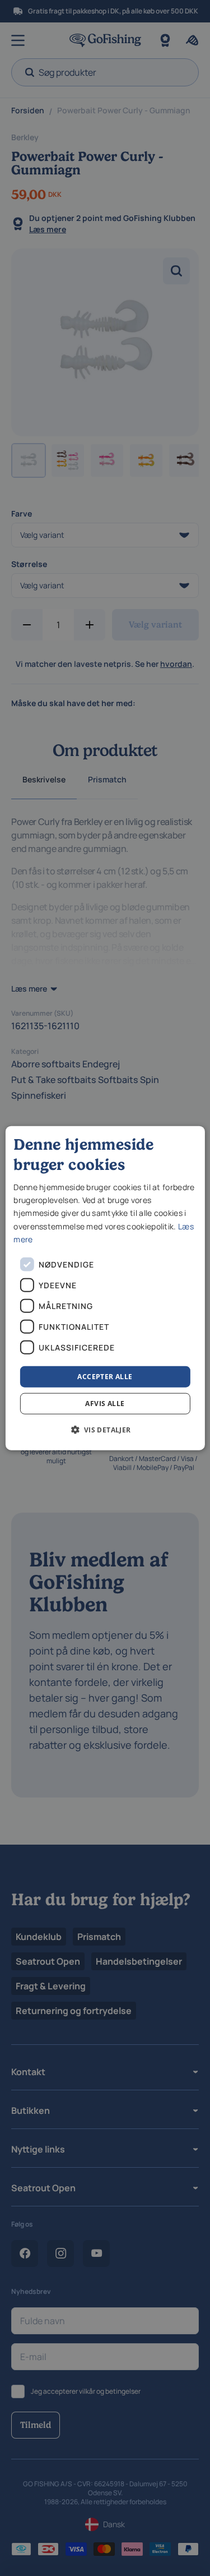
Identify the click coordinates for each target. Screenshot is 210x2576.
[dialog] (105, 1288)
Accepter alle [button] (105, 1376)
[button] (105, 1430)
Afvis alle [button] (105, 1404)
